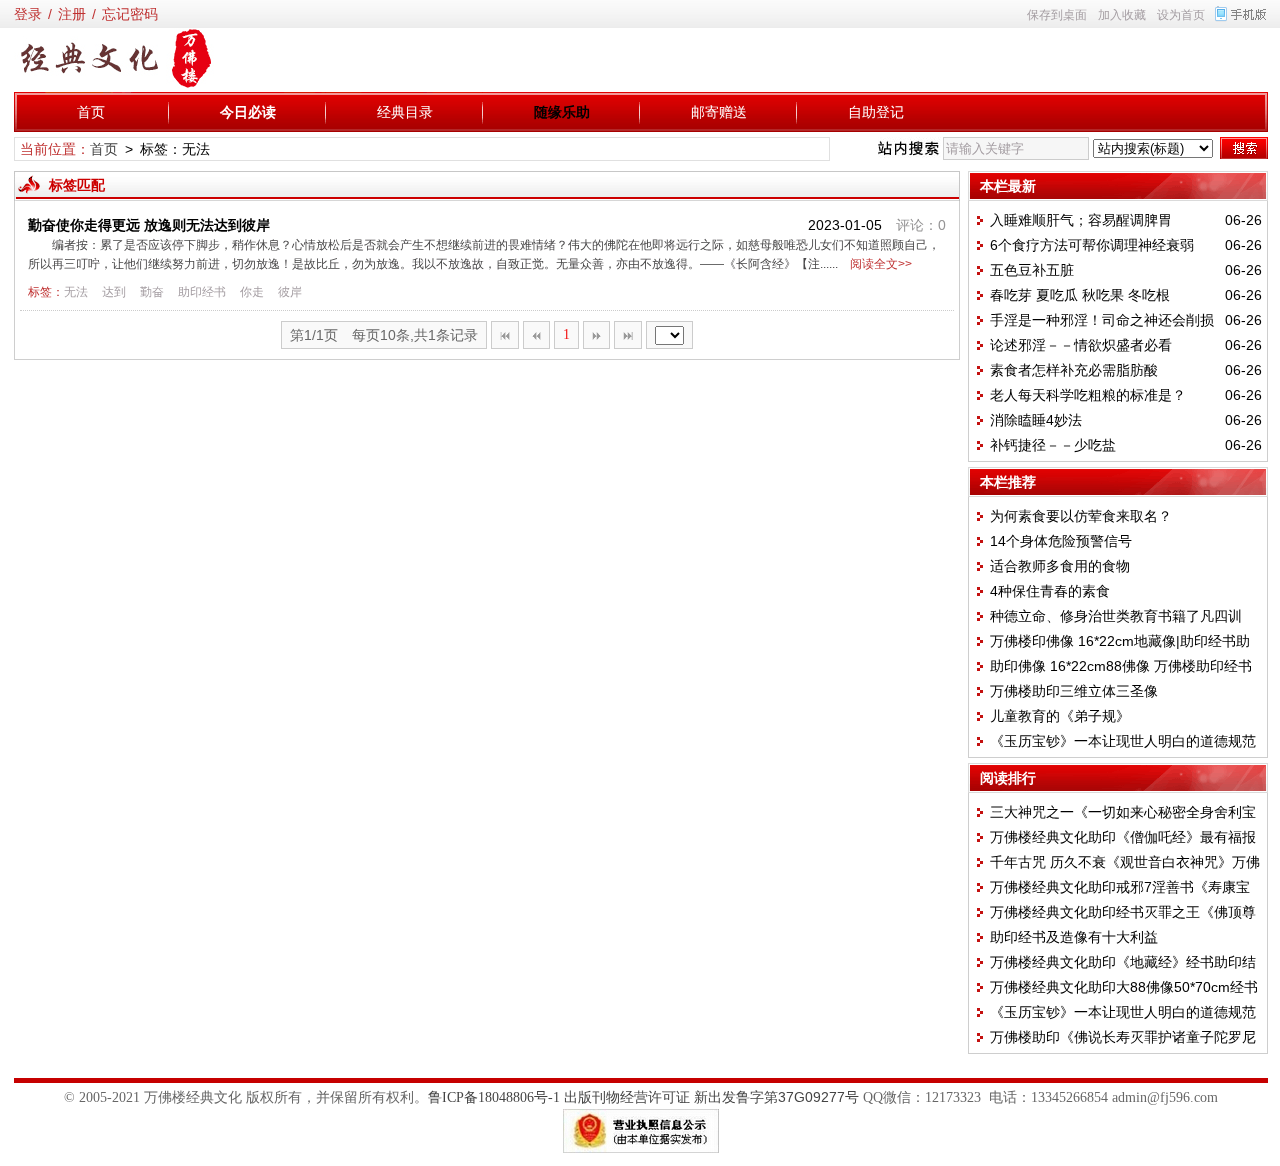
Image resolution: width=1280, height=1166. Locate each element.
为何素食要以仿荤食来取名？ (1081, 516)
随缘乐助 (562, 112)
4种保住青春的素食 (1050, 591)
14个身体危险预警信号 (1061, 541)
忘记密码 (130, 14)
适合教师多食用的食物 (1060, 566)
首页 (91, 112)
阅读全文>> (878, 264)
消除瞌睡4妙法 (1036, 420)
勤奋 (152, 292)
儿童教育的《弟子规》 (1060, 716)
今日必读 (248, 112)
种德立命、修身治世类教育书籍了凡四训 (1116, 616)
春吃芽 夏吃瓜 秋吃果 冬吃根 (1080, 295)
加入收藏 (1122, 15)
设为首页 (1181, 15)
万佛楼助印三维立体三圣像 (1074, 691)
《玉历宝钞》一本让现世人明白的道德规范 (1123, 741)
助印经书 (202, 292)
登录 (28, 14)
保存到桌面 (1057, 15)
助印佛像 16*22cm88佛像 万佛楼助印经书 (1121, 666)
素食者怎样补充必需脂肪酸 (1074, 370)
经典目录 (405, 112)
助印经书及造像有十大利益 (1074, 937)
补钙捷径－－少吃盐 (1053, 445)
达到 (114, 292)
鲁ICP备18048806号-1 (494, 1097)
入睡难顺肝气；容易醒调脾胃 (1081, 220)
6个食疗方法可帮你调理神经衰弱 (1092, 245)
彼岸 (290, 292)
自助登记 (876, 112)
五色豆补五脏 (1032, 270)
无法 (76, 292)
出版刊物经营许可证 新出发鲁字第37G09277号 (711, 1097)
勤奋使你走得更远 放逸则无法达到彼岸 (149, 225)
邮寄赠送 (719, 112)
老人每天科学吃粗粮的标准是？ (1088, 395)
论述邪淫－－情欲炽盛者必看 (1081, 345)
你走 (252, 292)
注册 (72, 14)
